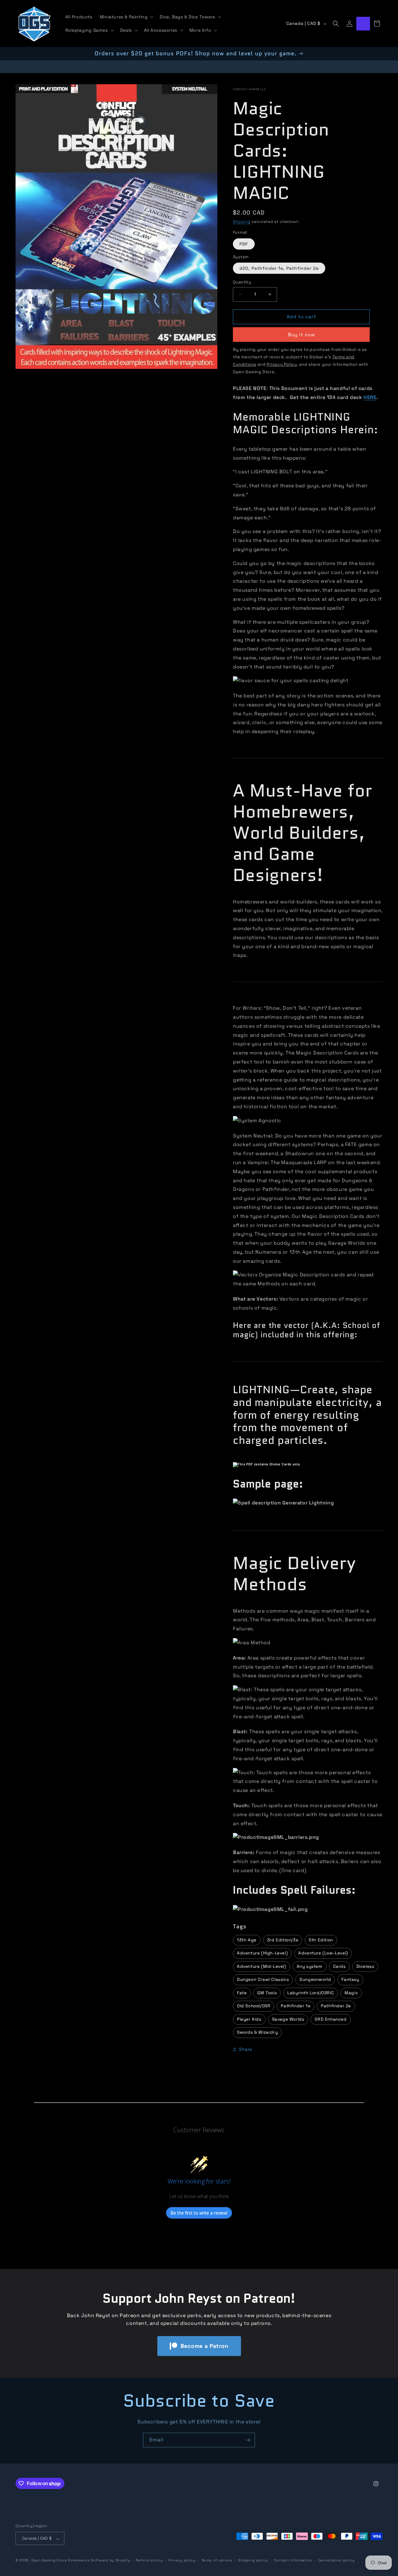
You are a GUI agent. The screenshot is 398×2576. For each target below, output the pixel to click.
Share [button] (246, 2049)
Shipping (242, 221)
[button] (126, 17)
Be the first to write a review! (199, 2213)
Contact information (293, 2560)
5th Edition (321, 1940)
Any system (310, 1966)
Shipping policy (253, 2560)
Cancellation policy (336, 2560)
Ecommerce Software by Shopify (99, 2560)
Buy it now (301, 334)
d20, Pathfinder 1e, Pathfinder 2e (279, 268)
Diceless (365, 1966)
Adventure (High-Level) (262, 1953)
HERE (370, 397)
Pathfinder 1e (296, 2006)
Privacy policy (182, 2560)
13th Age (247, 1940)
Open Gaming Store (49, 2560)
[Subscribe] (248, 2440)
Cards (339, 1966)
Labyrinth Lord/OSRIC (311, 1993)
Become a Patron (204, 2346)
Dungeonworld (315, 1979)
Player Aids (249, 2019)
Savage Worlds (288, 2019)
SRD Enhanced (331, 2019)
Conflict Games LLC (250, 89)
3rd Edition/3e (283, 1940)
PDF (244, 244)
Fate (242, 1993)
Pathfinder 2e (336, 2006)
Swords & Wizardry (257, 2032)
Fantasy (350, 1979)
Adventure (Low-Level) (323, 1953)
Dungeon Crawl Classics (263, 1979)
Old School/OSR (254, 2006)
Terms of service (217, 2560)
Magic (351, 1993)
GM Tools (267, 1993)
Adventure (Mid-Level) (261, 1966)
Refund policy (149, 2560)
